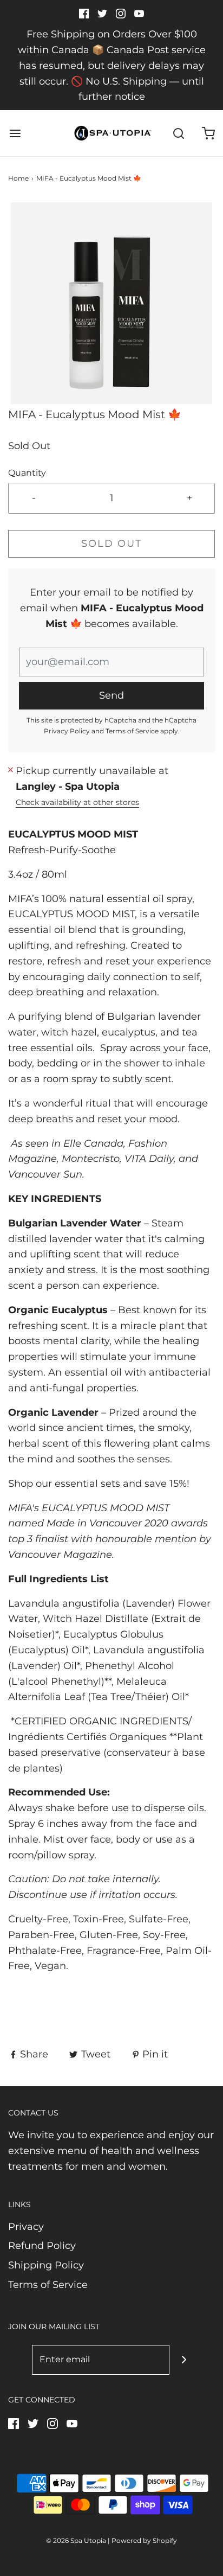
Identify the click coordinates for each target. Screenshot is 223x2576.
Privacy (26, 2227)
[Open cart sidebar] (208, 133)
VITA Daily (149, 1159)
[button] (111, 303)
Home (18, 178)
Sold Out (111, 544)
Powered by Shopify (144, 2540)
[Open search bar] (178, 133)
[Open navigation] (15, 133)
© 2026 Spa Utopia (76, 2540)
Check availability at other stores (77, 802)
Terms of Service (132, 731)
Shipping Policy (46, 2265)
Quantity (27, 472)
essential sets (87, 1484)
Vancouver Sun (45, 1174)
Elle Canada (93, 1143)
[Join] (184, 2360)
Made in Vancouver (94, 1523)
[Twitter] (111, 1990)
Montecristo (91, 1159)
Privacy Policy (67, 731)
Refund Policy (42, 2246)
